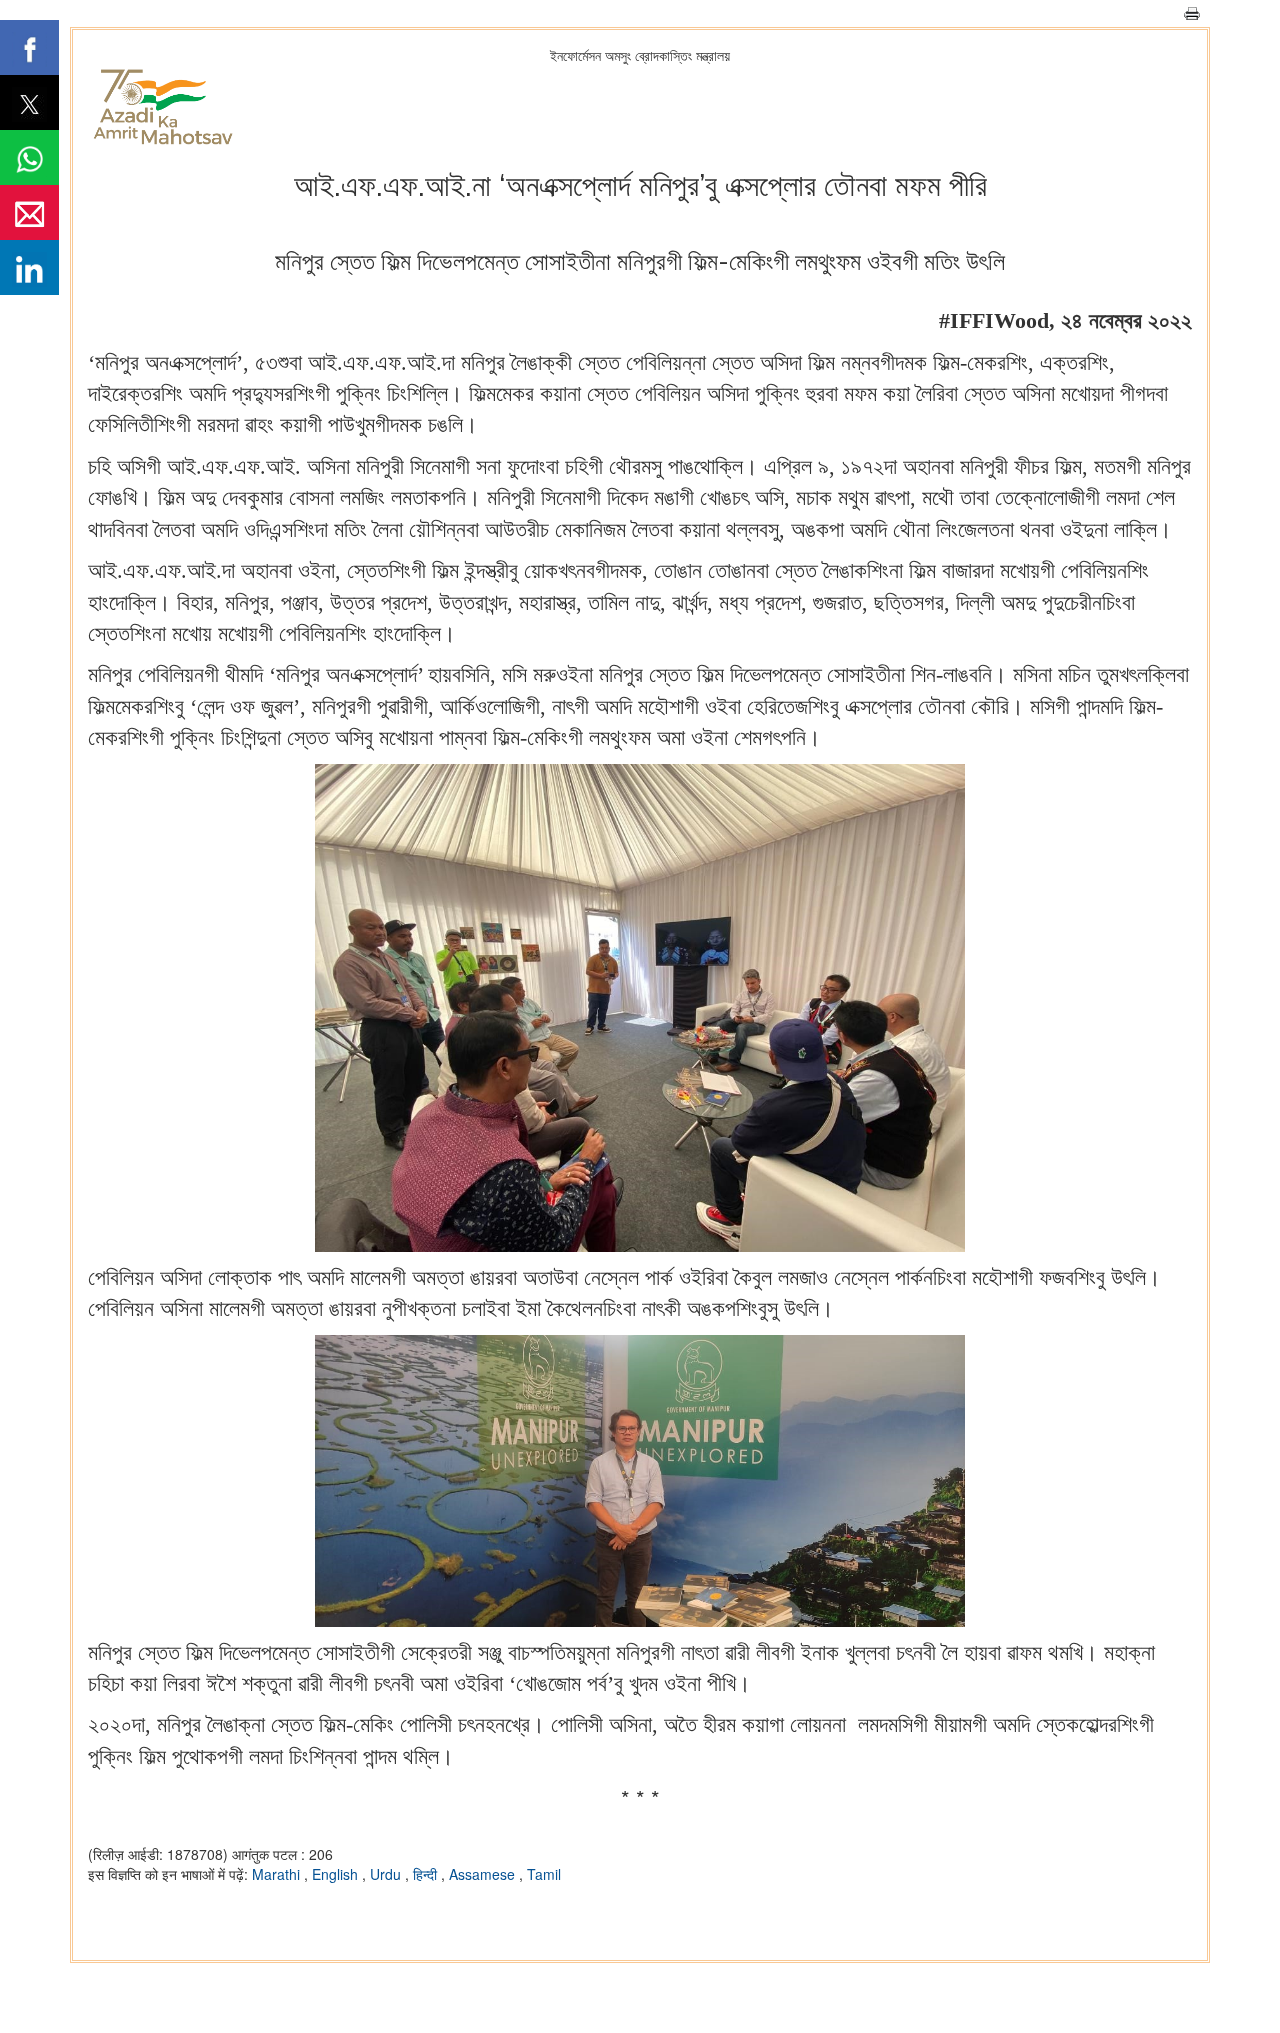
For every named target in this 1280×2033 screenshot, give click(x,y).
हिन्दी (427, 1874)
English (337, 1874)
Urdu (387, 1874)
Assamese (484, 1874)
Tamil (544, 1874)
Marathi (278, 1874)
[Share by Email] (29, 212)
